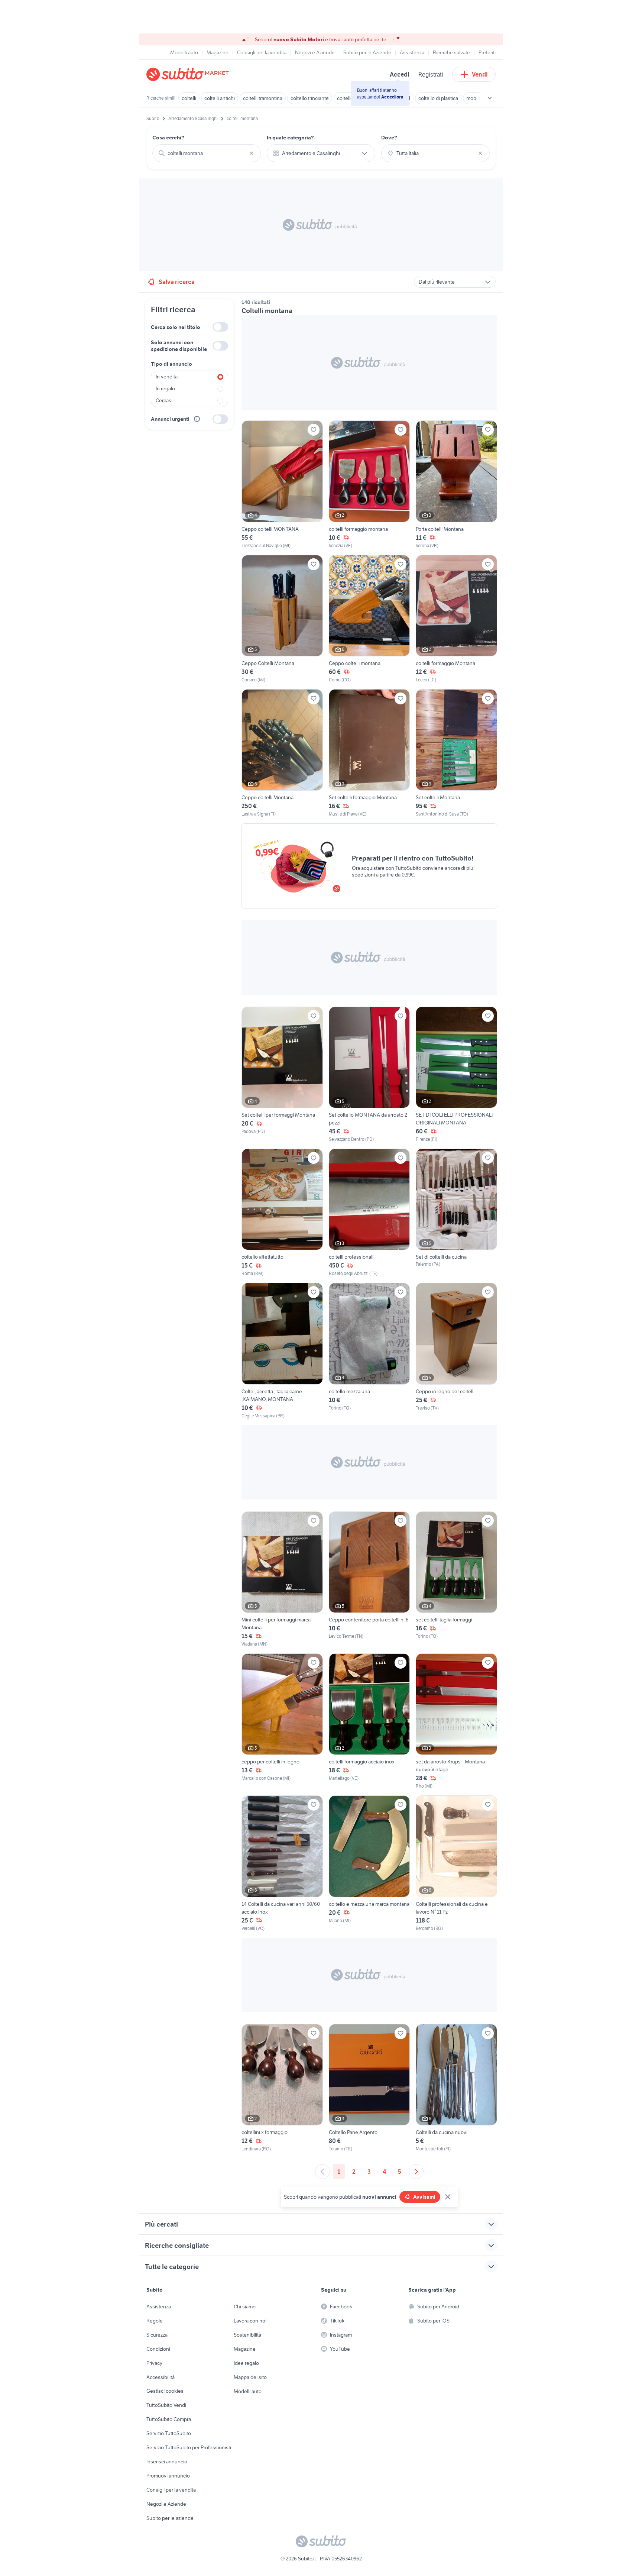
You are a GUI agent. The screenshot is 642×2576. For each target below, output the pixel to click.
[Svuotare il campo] (252, 153)
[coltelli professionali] (369, 1213)
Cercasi (164, 400)
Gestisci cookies (165, 2391)
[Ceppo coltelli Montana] (282, 753)
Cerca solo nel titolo (176, 327)
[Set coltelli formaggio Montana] (369, 753)
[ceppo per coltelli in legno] (282, 1721)
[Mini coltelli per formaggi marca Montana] (282, 1579)
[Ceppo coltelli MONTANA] (282, 485)
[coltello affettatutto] (282, 1213)
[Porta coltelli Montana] (456, 485)
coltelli (189, 98)
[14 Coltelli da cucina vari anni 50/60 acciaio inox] (282, 1863)
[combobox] (207, 153)
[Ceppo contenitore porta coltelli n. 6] (369, 1579)
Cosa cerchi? (168, 138)
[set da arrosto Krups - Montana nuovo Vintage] (456, 1721)
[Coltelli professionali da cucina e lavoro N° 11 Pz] (456, 1863)
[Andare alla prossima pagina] (416, 2172)
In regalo (165, 388)
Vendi (480, 74)
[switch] (220, 327)
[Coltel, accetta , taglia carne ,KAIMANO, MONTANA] (282, 1351)
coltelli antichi (220, 98)
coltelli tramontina (263, 98)
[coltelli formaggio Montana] (456, 619)
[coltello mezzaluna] (369, 1351)
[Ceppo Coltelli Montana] (282, 619)
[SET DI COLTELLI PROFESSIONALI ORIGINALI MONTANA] (456, 1075)
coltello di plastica (438, 98)
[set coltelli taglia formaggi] (456, 1579)
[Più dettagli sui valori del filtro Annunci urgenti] (197, 419)
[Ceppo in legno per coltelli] (456, 1351)
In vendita (167, 377)
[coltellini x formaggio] (282, 2088)
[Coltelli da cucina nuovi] (456, 2088)
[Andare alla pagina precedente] (322, 2172)
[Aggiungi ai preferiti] (314, 430)
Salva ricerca (177, 282)
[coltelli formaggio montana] (369, 485)
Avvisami (424, 2197)
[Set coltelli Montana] (456, 753)
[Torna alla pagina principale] (189, 74)
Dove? (389, 138)
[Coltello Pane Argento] (369, 2088)
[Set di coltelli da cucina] (456, 1213)
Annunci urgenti (170, 419)
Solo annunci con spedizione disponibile (179, 346)
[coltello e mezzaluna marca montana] (369, 1863)
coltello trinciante (310, 98)
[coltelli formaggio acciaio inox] (369, 1721)
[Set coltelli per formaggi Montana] (282, 1075)
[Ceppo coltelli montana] (369, 619)
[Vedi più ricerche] (490, 98)
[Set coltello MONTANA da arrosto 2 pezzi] (369, 1075)
